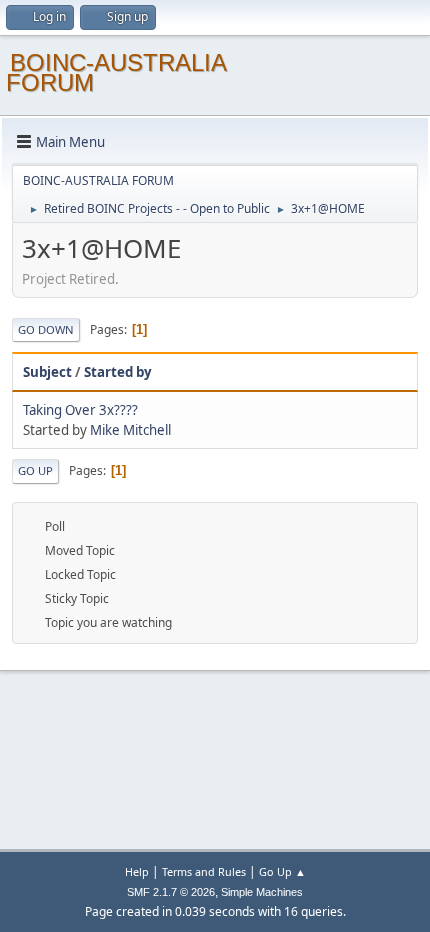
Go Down (46, 329)
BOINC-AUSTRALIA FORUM (116, 72)
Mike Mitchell (130, 430)
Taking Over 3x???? (80, 410)
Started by (118, 372)
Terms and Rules (204, 871)
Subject (47, 372)
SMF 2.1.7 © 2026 (171, 892)
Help (137, 871)
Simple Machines (262, 892)
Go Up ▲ (282, 871)
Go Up (35, 470)
